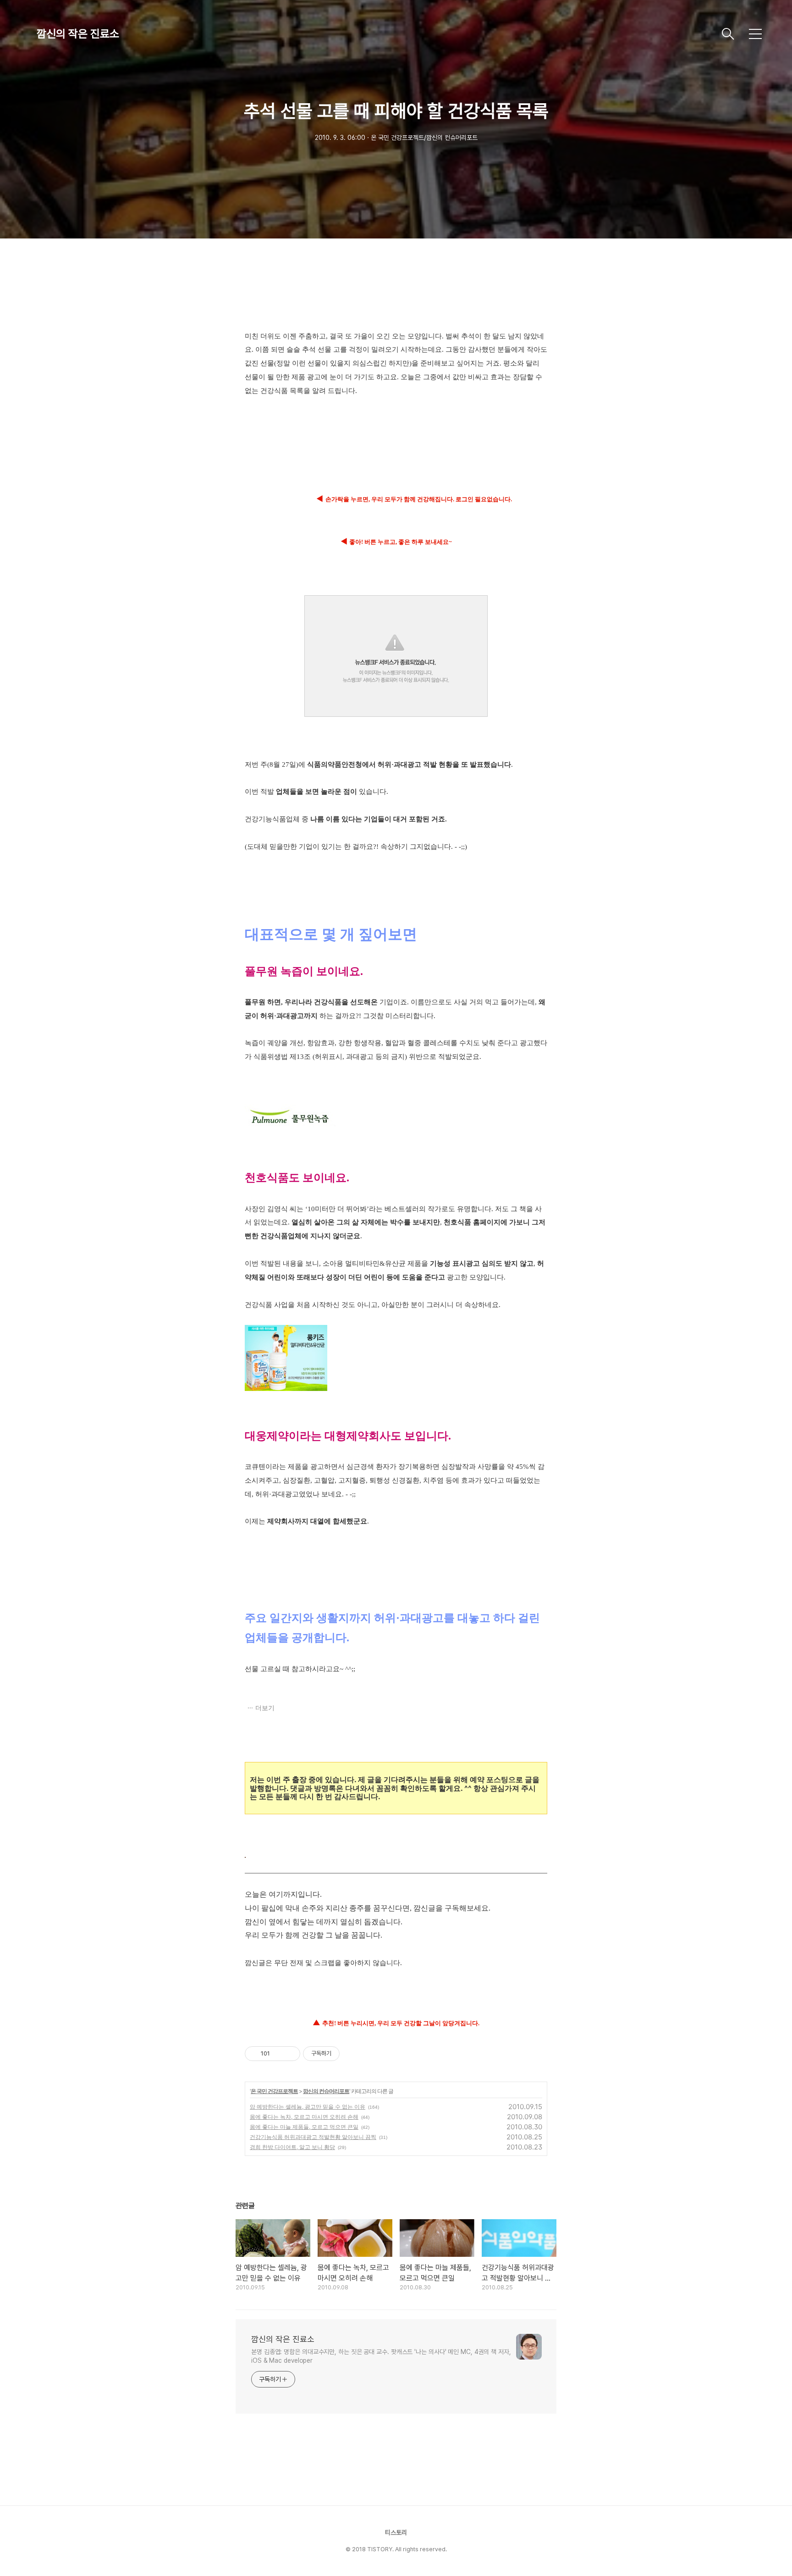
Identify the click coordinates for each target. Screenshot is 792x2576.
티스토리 (396, 2532)
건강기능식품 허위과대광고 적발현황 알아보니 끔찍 (313, 2137)
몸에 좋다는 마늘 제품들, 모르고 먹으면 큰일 (304, 2127)
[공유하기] (278, 2054)
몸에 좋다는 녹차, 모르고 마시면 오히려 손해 (304, 2117)
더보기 (265, 1708)
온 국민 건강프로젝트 (274, 2091)
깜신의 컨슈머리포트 (326, 2091)
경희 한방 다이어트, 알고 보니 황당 (292, 2147)
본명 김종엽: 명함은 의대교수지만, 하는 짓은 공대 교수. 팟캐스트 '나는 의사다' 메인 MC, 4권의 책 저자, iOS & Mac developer (381, 2356)
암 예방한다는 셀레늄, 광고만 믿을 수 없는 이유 (308, 2107)
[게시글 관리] (290, 2054)
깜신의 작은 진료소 (78, 34)
